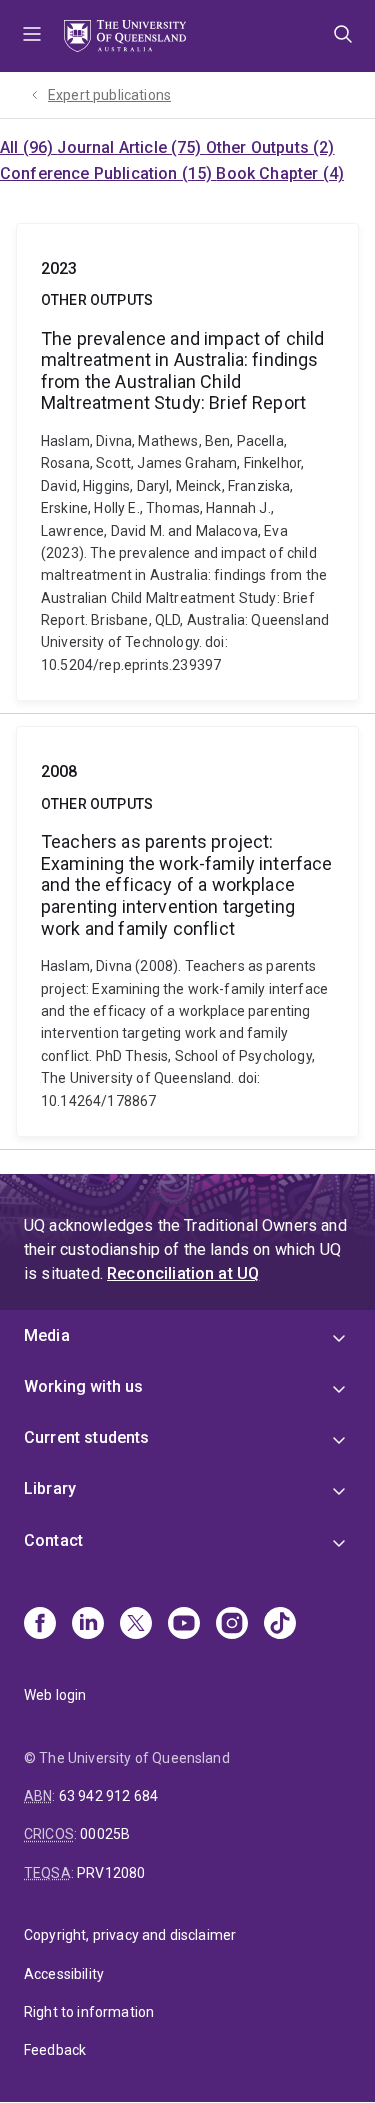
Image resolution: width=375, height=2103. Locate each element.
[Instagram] (232, 1625)
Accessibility (64, 1974)
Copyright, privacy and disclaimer (130, 1935)
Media (47, 1335)
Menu (32, 36)
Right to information (89, 2012)
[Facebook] (40, 1625)
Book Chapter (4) (280, 173)
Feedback (55, 2050)
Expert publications (109, 95)
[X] (136, 1625)
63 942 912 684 (108, 1796)
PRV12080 (111, 1873)
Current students (87, 1437)
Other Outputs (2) (270, 147)
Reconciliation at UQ (183, 1273)
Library (50, 1488)
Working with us (83, 1386)
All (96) (28, 147)
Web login (55, 1695)
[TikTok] (280, 1625)
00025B (105, 1834)
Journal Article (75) (131, 147)
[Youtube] (184, 1625)
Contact (53, 1540)
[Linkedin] (88, 1625)
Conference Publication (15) (108, 173)
